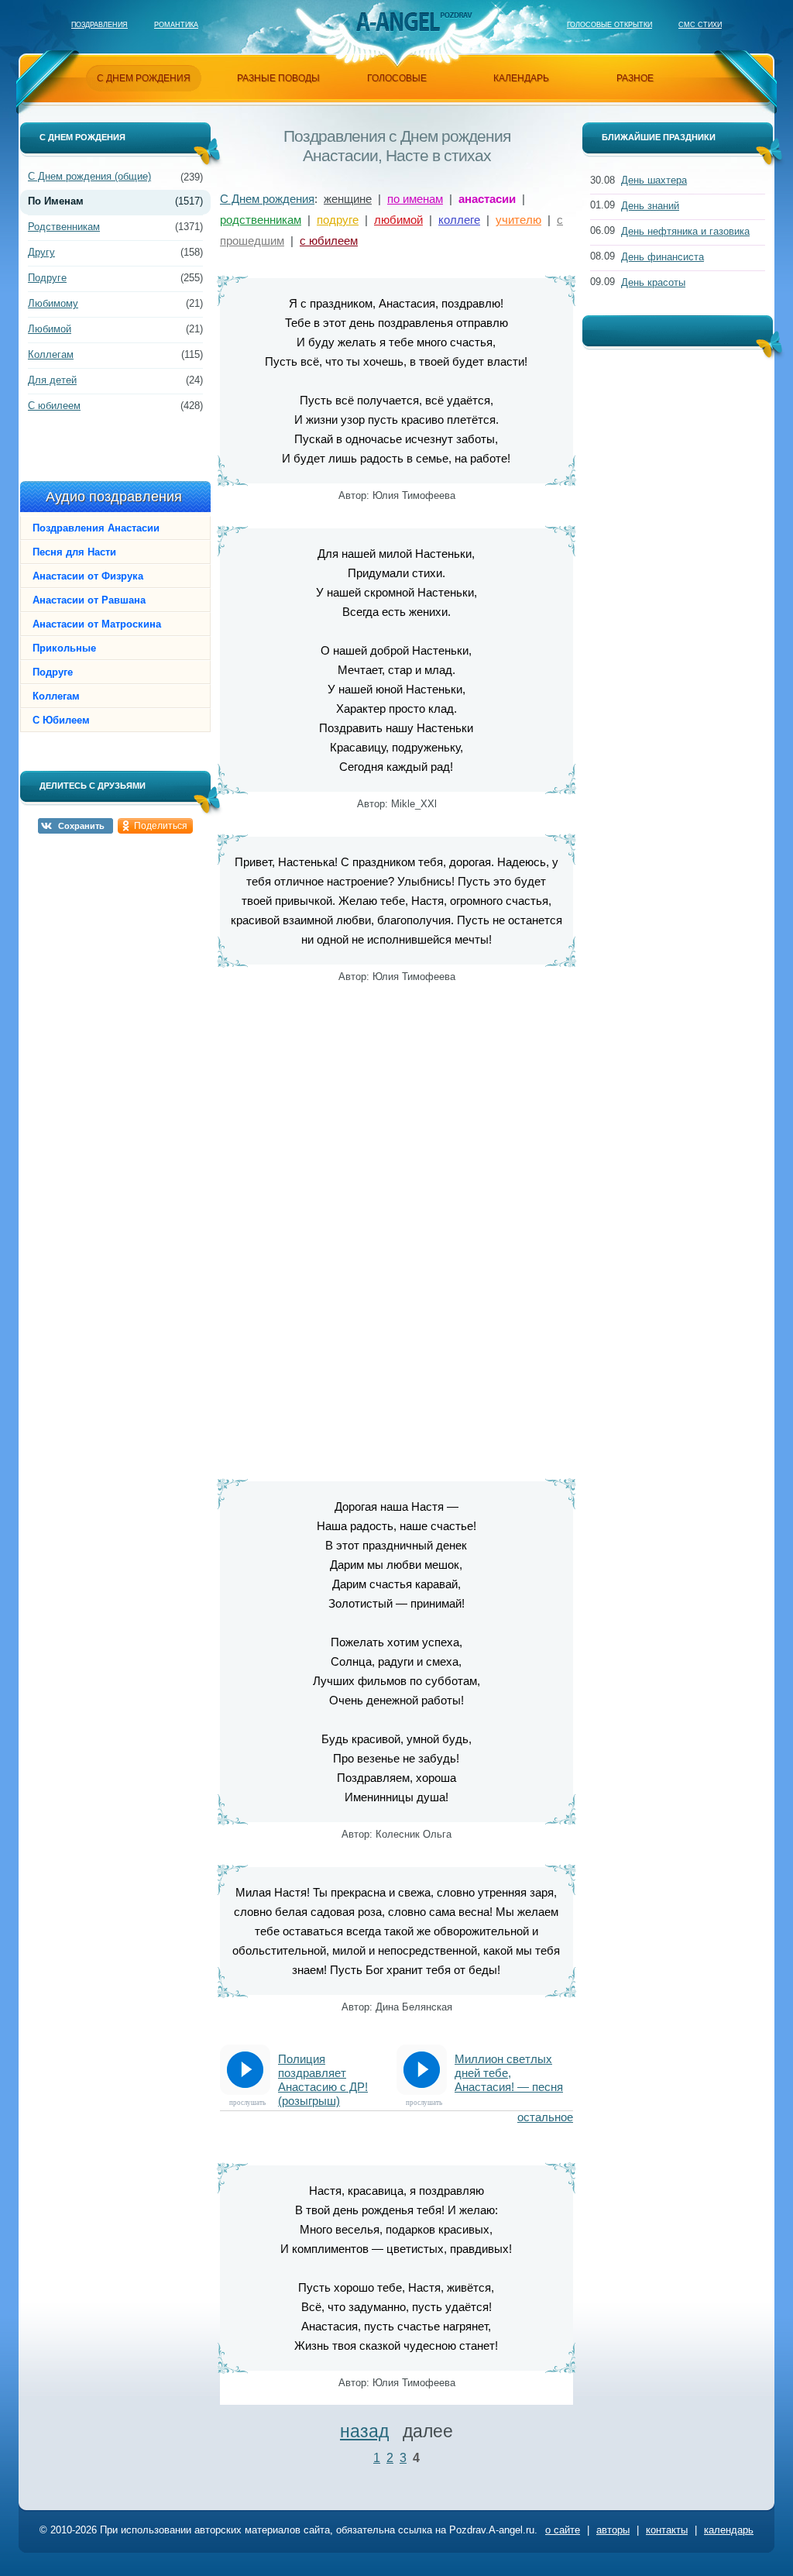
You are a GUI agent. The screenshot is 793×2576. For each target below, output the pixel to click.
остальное (545, 2117)
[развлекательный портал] (397, 21)
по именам (415, 199)
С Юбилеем (61, 720)
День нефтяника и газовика (685, 231)
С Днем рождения (267, 199)
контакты (667, 2530)
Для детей (52, 380)
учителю (518, 220)
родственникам (261, 220)
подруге (338, 220)
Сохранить (81, 826)
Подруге (47, 278)
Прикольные (64, 648)
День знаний (650, 206)
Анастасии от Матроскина (97, 624)
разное (635, 78)
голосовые (397, 78)
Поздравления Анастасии (96, 528)
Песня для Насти (74, 552)
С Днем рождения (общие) (89, 176)
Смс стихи (700, 25)
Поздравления (100, 25)
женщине (348, 199)
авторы (613, 2530)
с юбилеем (329, 241)
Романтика (176, 25)
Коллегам (51, 354)
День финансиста (663, 257)
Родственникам (64, 227)
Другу (41, 252)
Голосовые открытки (609, 25)
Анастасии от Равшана (89, 600)
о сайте (563, 2530)
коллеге (459, 220)
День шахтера (654, 180)
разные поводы (278, 78)
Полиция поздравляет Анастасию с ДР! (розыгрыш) (323, 2074)
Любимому (53, 303)
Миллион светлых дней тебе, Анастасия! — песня (509, 2073)
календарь (521, 78)
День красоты (653, 282)
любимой (398, 220)
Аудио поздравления (114, 497)
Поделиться (161, 826)
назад (364, 2431)
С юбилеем (54, 406)
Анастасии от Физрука (88, 576)
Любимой (50, 329)
